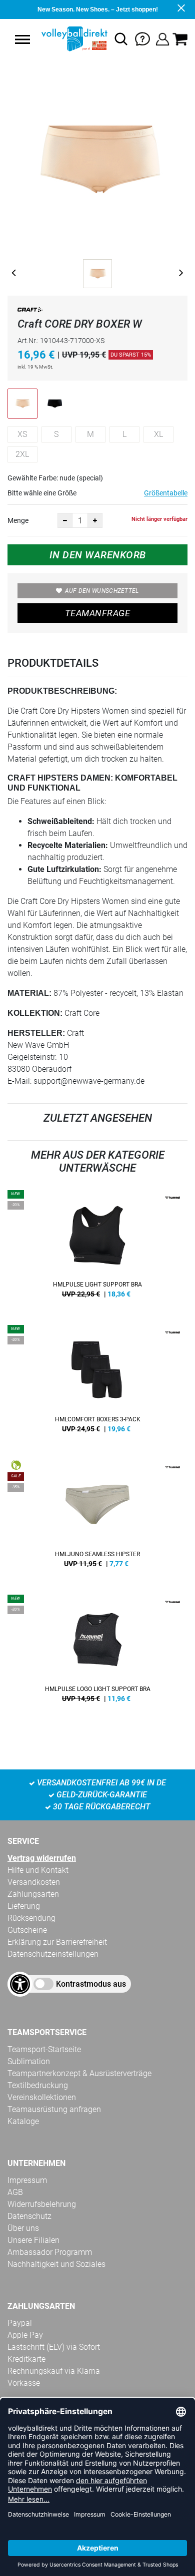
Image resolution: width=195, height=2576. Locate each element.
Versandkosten (34, 1882)
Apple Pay (25, 2335)
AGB (15, 2192)
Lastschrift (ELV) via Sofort (54, 2347)
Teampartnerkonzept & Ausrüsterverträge (79, 2073)
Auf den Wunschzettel (102, 591)
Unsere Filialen (33, 2240)
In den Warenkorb (98, 555)
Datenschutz (29, 2216)
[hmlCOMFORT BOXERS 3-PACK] (97, 1382)
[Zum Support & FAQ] (142, 38)
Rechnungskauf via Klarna (54, 2371)
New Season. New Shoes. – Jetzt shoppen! (98, 9)
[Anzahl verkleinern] (65, 520)
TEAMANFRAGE (97, 613)
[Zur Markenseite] (30, 311)
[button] (22, 39)
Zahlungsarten (33, 1894)
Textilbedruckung (38, 2085)
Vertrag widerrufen (42, 1858)
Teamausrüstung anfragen (54, 2109)
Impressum (27, 2180)
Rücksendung (31, 1918)
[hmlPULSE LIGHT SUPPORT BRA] (97, 1248)
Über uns (23, 2228)
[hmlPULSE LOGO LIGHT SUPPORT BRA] (97, 1652)
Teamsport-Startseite (44, 2049)
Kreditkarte (26, 2359)
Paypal (20, 2323)
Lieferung (24, 1906)
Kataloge (23, 2121)
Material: (29, 993)
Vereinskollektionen (42, 2097)
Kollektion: (35, 1013)
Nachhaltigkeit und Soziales (56, 2264)
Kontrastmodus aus (91, 1984)
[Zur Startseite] (73, 39)
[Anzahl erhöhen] (95, 520)
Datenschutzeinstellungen (53, 1954)
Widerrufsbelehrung (42, 2204)
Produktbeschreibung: (62, 691)
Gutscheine (27, 1930)
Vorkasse (24, 2383)
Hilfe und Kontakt (38, 1870)
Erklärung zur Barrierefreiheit (57, 1942)
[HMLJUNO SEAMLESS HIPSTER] (97, 1517)
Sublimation (29, 2061)
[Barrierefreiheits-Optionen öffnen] (20, 1984)
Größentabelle (166, 493)
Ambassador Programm (50, 2252)
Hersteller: (36, 1033)
